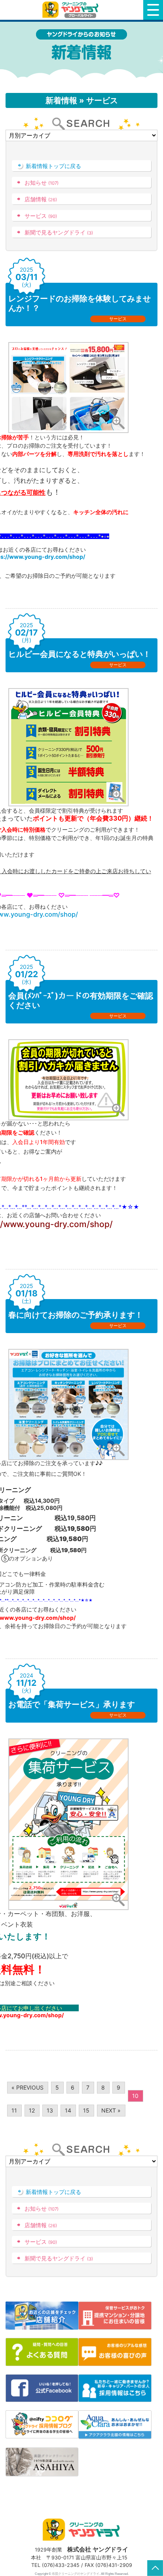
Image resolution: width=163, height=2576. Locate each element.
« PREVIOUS (27, 2087)
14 (68, 2110)
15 (86, 2110)
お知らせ (42, 183)
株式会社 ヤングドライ (98, 2549)
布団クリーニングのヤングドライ (76, 2574)
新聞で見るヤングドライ (59, 232)
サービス (41, 216)
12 (32, 2110)
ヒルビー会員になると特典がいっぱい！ (80, 654)
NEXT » (111, 2110)
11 (14, 2110)
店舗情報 (41, 199)
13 (50, 2110)
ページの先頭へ (155, 2568)
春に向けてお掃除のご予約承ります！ (76, 1315)
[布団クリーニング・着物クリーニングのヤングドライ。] (72, 10)
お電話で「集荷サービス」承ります (72, 1704)
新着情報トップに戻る (53, 166)
